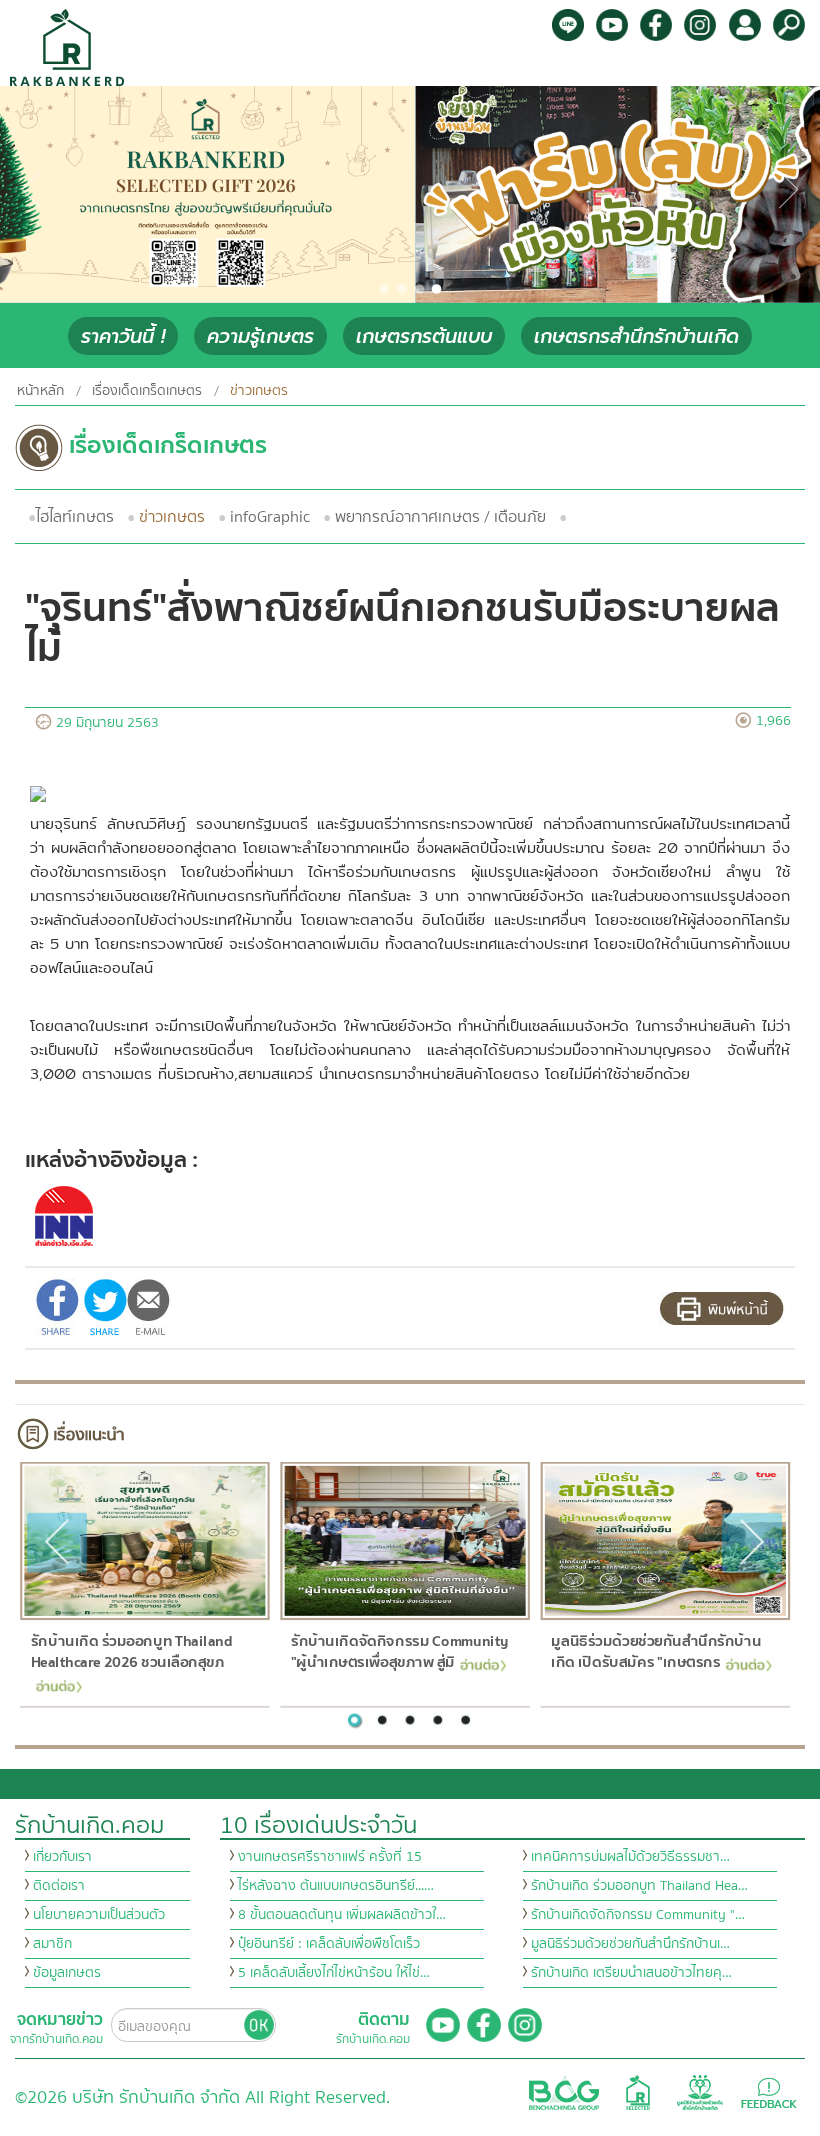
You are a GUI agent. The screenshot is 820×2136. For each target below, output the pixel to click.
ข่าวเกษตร (172, 517)
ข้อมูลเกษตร (67, 1973)
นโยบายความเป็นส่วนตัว (99, 1915)
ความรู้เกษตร (260, 336)
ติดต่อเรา (59, 1886)
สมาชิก (52, 1944)
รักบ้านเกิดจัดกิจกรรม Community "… (638, 1915)
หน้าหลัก (40, 391)
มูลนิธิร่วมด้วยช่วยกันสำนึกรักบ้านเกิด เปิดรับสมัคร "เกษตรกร (656, 1652)
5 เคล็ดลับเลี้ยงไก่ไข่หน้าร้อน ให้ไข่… (334, 1973)
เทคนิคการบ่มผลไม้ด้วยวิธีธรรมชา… (630, 1857)
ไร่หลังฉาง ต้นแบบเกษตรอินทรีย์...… (336, 1886)
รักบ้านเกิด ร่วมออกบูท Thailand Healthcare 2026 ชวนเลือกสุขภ (130, 1652)
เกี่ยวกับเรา (62, 1857)
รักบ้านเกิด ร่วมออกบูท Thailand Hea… (639, 1886)
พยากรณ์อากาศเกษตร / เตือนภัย (440, 517)
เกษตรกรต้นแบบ (424, 336)
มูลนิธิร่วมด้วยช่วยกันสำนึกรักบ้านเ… (630, 1944)
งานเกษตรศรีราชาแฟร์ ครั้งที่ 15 (330, 1857)
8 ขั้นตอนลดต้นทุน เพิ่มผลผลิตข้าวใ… (342, 1915)
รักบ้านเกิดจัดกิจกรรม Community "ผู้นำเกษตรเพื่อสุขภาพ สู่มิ (399, 1652)
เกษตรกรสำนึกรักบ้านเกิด (636, 336)
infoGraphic (270, 517)
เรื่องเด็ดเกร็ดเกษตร (147, 391)
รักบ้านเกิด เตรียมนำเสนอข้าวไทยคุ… (631, 1973)
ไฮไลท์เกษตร (75, 517)
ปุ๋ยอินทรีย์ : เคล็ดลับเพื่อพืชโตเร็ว (329, 1944)
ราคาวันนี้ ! (123, 336)
